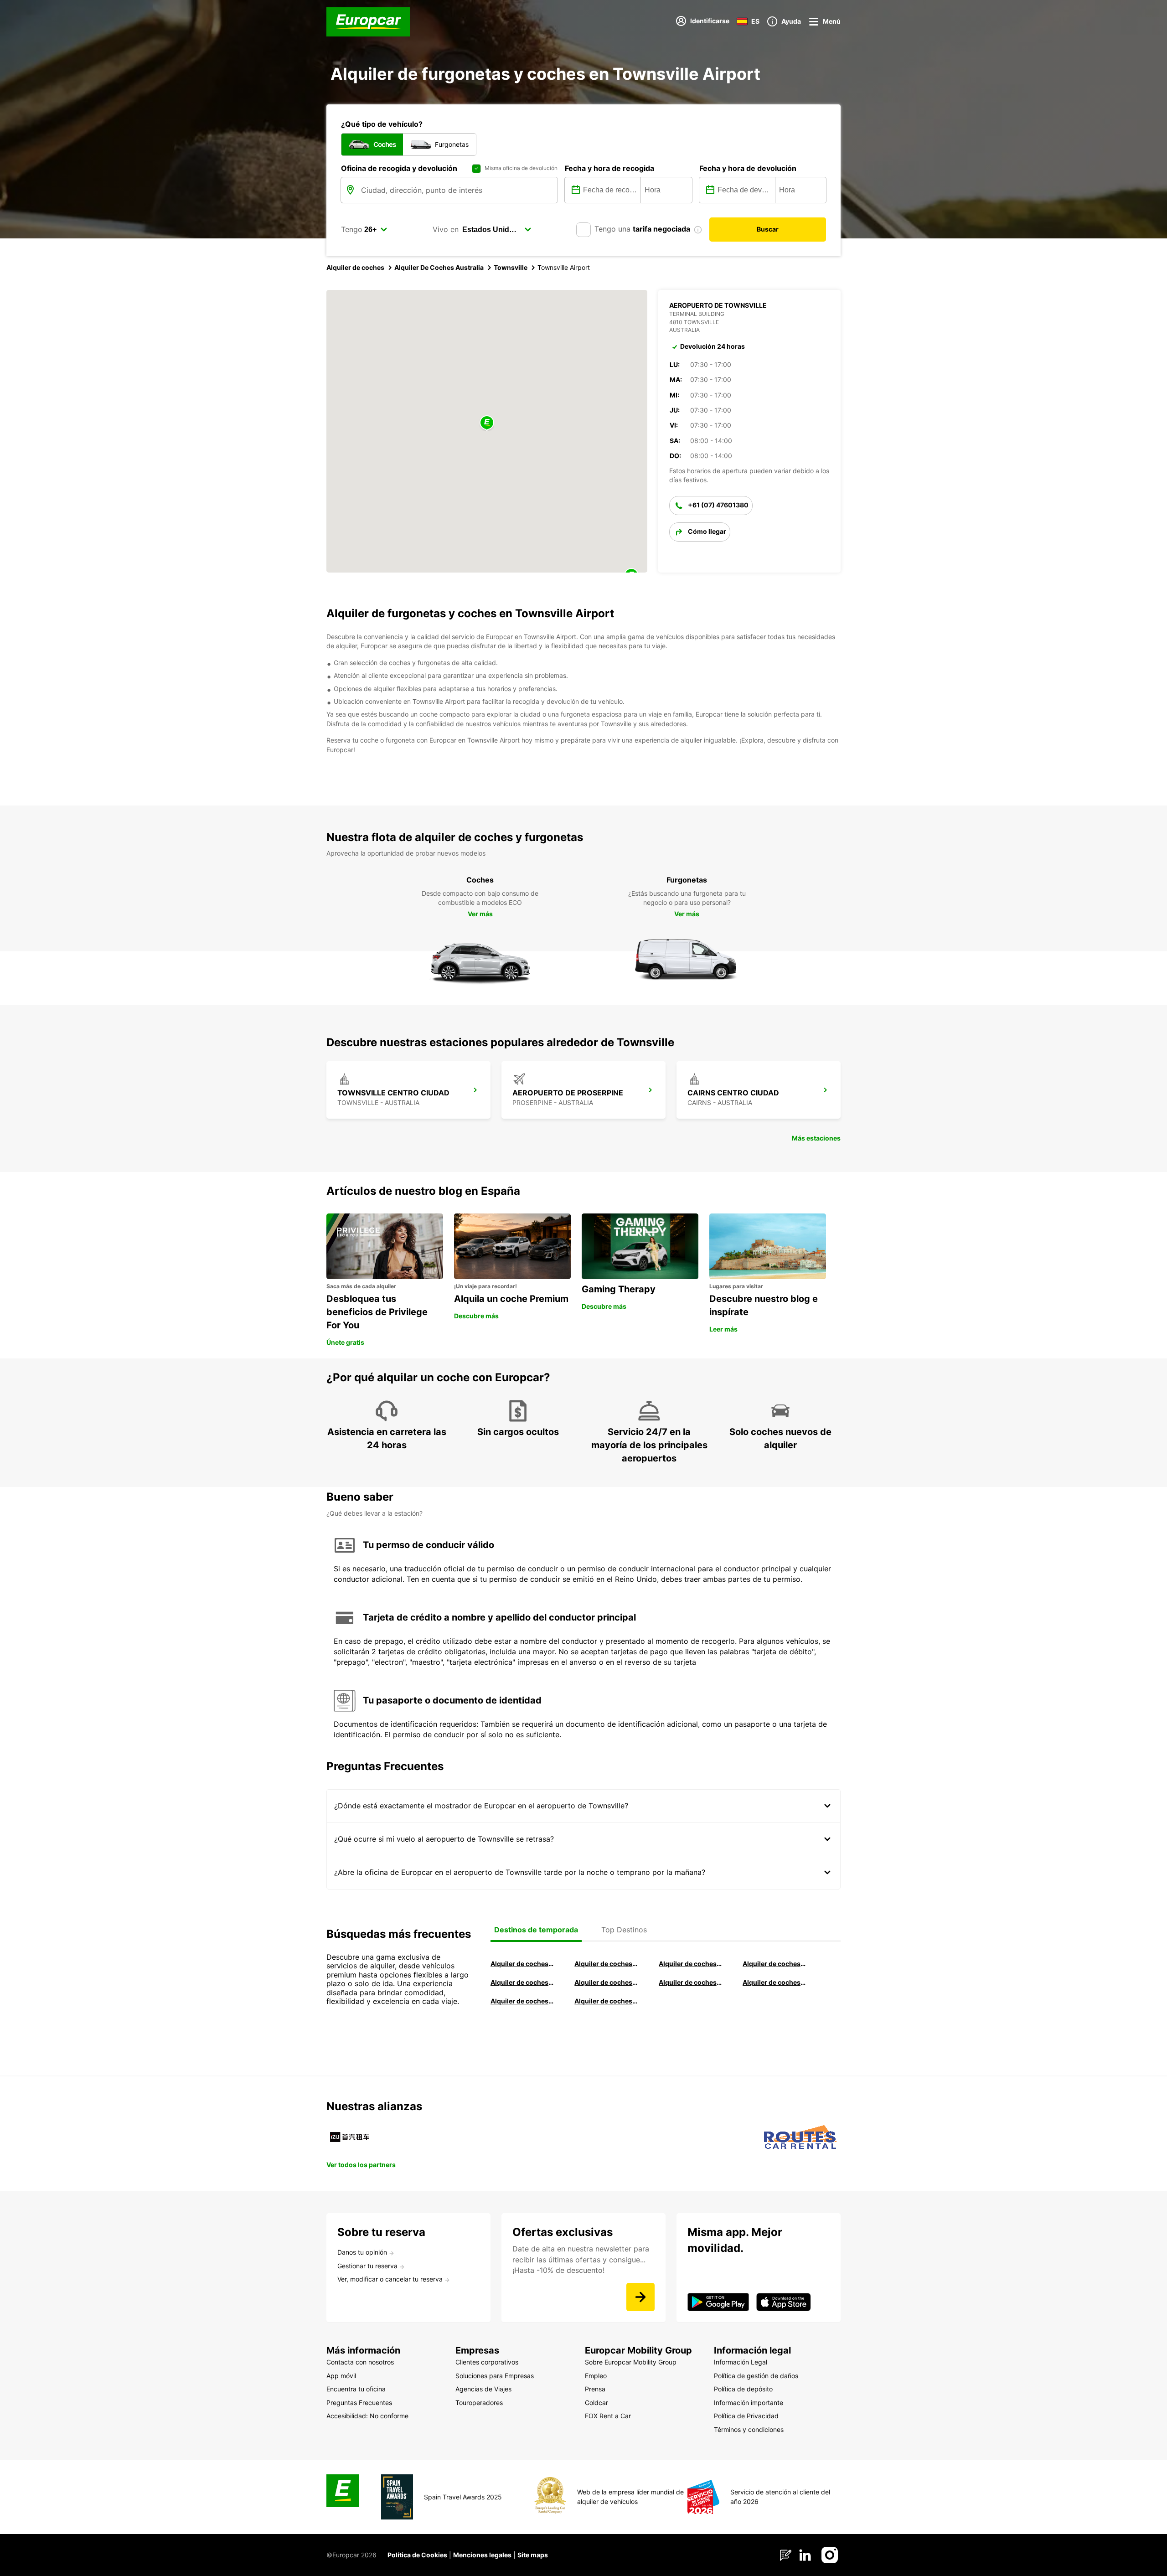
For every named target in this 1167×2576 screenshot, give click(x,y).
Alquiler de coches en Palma (522, 2001)
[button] (487, 423)
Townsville (511, 267)
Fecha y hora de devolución (748, 168)
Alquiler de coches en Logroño (522, 1964)
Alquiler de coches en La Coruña (606, 1964)
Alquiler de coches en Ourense (690, 1964)
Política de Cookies (417, 2555)
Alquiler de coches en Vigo (774, 1982)
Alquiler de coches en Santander (690, 1982)
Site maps (533, 2555)
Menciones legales (482, 2555)
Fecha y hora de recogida (609, 168)
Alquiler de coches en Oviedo (606, 2001)
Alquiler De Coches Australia (439, 267)
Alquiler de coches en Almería (606, 1982)
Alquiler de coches (355, 267)
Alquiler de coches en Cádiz (522, 1982)
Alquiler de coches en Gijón (774, 1964)
